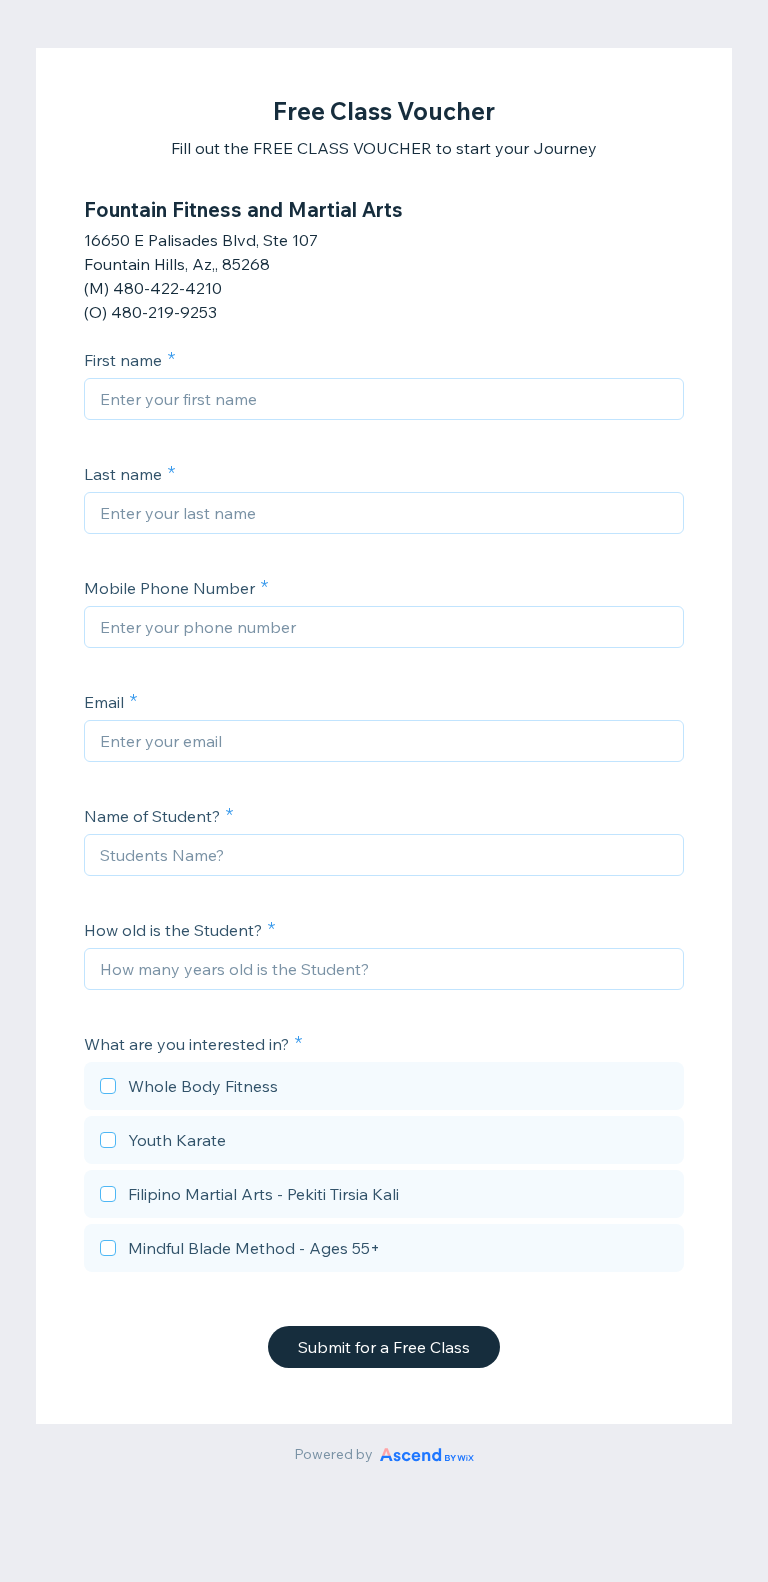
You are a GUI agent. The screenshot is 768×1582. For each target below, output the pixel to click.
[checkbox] (384, 1089)
